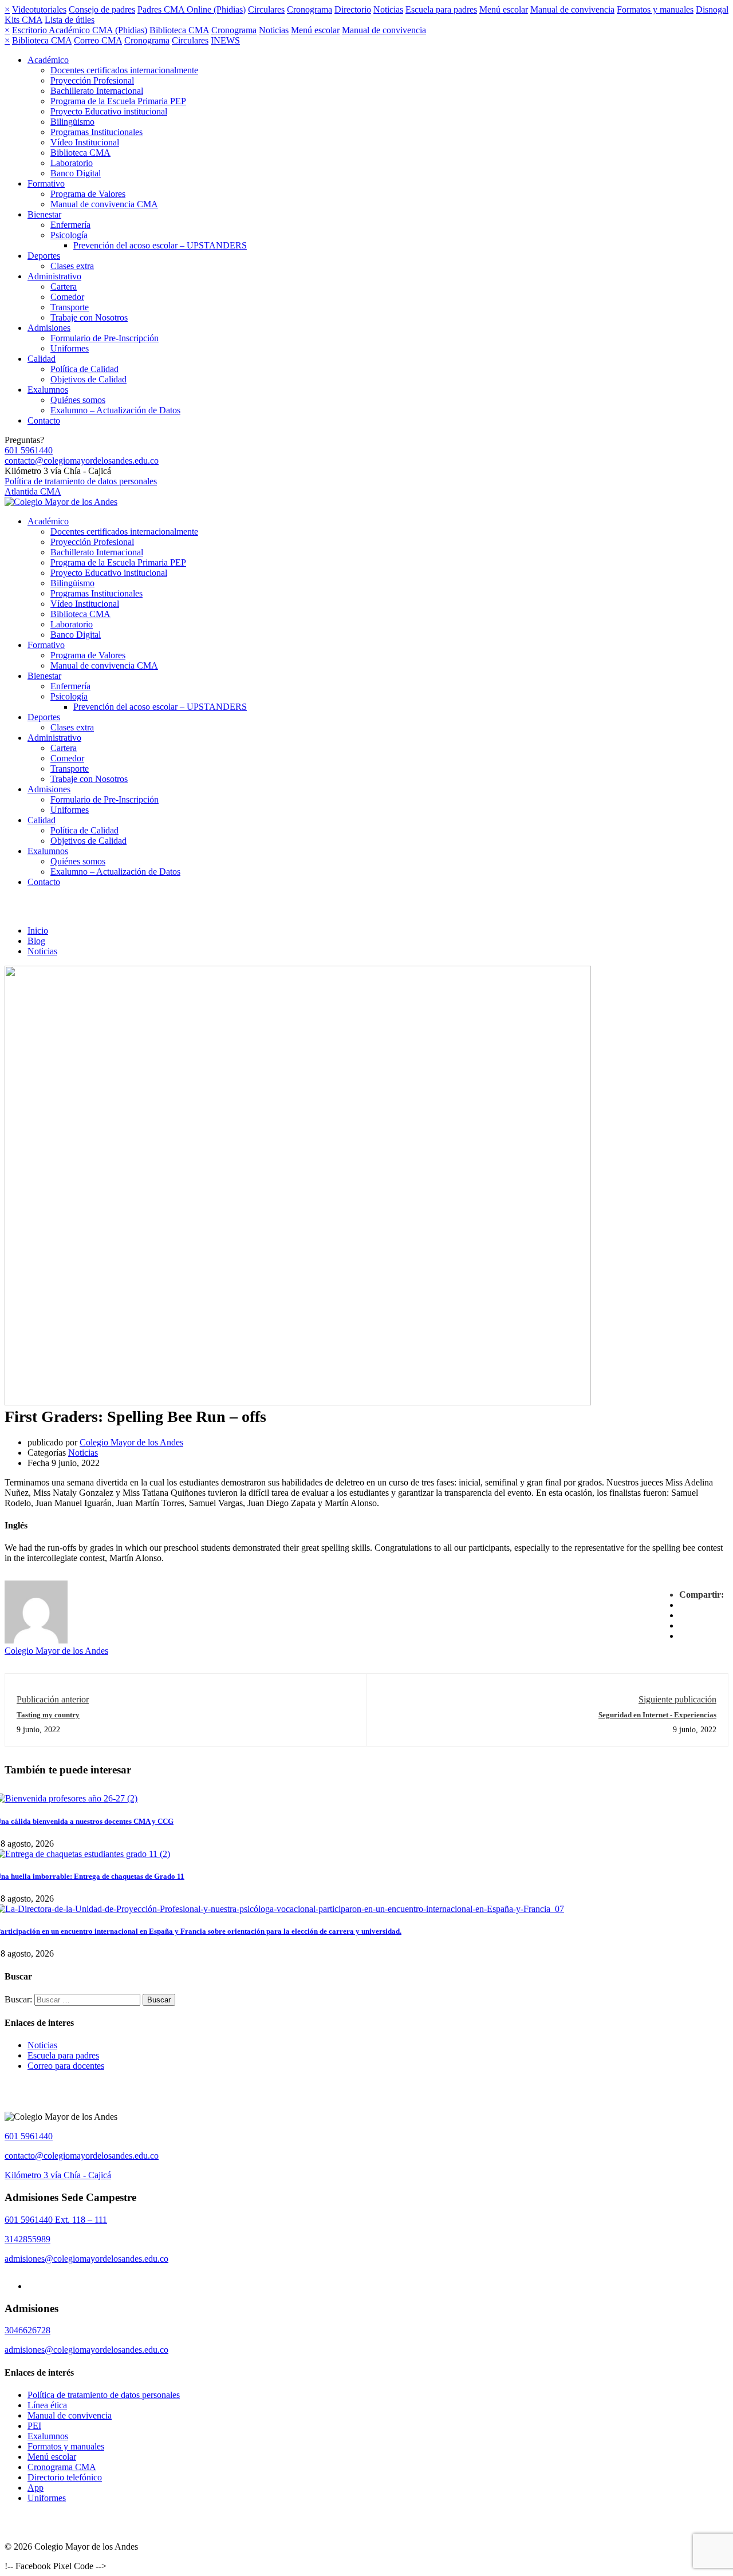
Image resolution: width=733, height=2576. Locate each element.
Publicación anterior (53, 1699)
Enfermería (70, 225)
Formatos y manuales (655, 9)
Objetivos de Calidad (88, 379)
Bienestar (44, 214)
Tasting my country (48, 1715)
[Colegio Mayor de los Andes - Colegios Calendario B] (61, 502)
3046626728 (27, 2330)
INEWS (225, 40)
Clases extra (72, 266)
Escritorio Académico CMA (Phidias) (80, 30)
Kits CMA (23, 20)
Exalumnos (48, 390)
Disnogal (712, 9)
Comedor (67, 297)
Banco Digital (76, 173)
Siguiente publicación (677, 1699)
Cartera (64, 287)
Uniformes (70, 348)
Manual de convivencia (572, 9)
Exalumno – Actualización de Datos (115, 410)
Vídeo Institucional (85, 142)
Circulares (266, 9)
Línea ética (47, 2405)
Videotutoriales (39, 9)
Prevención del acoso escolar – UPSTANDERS (160, 245)
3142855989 (27, 2239)
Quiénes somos (78, 400)
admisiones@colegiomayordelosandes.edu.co (86, 2259)
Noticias (388, 9)
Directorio (353, 9)
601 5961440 (29, 450)
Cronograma (310, 9)
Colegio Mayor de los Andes (131, 1442)
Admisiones (49, 328)
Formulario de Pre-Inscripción (105, 338)
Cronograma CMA (62, 2467)
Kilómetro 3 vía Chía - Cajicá (58, 2175)
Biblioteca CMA (179, 30)
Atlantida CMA (33, 491)
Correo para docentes (66, 2066)
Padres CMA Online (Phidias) (192, 9)
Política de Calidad (84, 369)
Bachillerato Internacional (97, 91)
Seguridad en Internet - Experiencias (657, 1715)
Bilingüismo (72, 122)
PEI (34, 2426)
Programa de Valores (88, 194)
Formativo (46, 183)
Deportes (44, 256)
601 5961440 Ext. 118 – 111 (56, 2220)
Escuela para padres (441, 9)
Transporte (70, 307)
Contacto (44, 420)
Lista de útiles (70, 20)
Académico (48, 60)
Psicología (69, 235)
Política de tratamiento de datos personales (81, 481)
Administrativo (54, 276)
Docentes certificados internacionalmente (124, 70)
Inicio (38, 931)
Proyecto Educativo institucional (109, 111)
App (36, 2488)
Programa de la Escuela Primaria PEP (118, 101)
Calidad (42, 359)
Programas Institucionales (96, 132)
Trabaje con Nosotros (89, 317)
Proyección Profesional (92, 80)
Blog (36, 941)
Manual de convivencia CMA (104, 204)
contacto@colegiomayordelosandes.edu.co (82, 461)
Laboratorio (72, 163)
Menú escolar (504, 9)
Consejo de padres (102, 9)
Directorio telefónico (65, 2477)
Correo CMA (98, 40)
